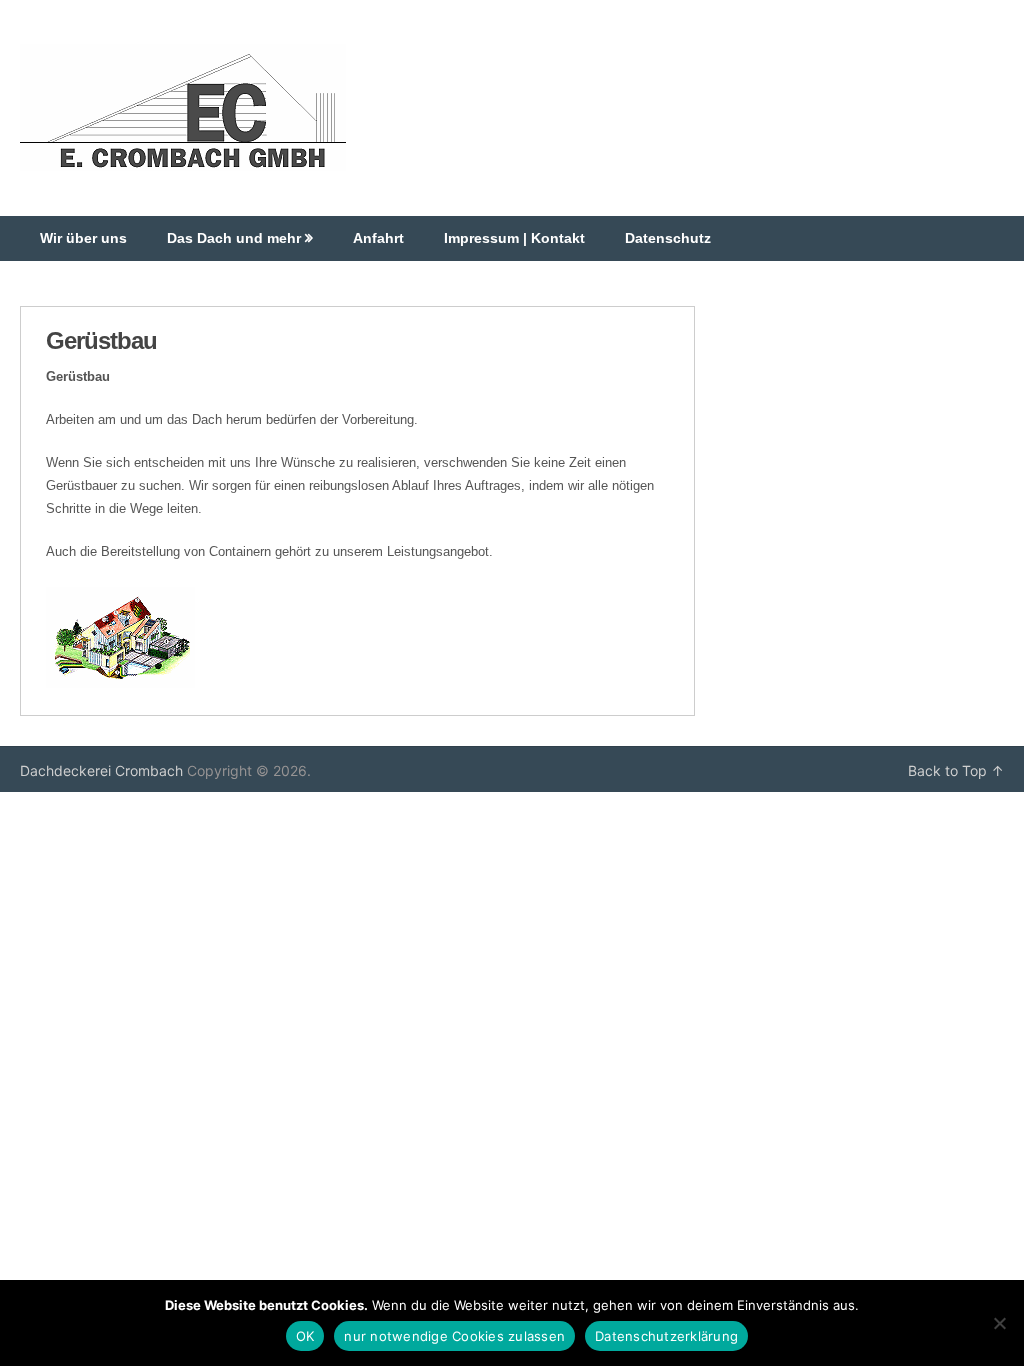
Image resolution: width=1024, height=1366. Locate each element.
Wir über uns (83, 238)
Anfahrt (378, 238)
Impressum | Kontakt (514, 238)
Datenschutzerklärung (666, 1336)
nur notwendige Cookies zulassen (454, 1336)
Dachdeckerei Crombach (101, 770)
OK (305, 1336)
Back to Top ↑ (956, 770)
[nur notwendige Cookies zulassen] (999, 1323)
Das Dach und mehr (234, 238)
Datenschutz (668, 238)
